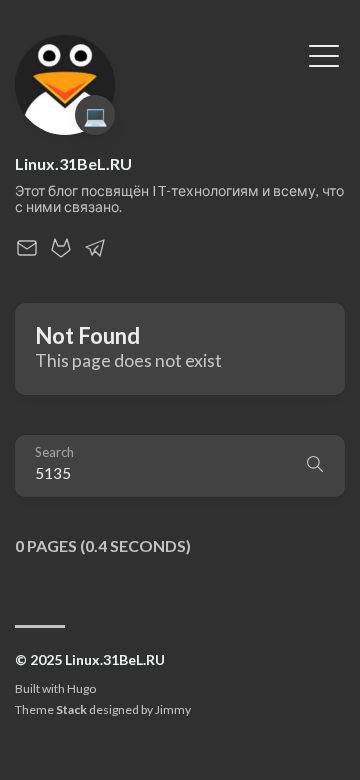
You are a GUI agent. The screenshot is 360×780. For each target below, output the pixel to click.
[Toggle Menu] (324, 54)
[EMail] (27, 253)
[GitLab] (61, 253)
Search (54, 452)
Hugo (81, 688)
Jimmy (173, 709)
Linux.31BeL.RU (73, 163)
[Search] (315, 466)
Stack (71, 709)
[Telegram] (95, 253)
